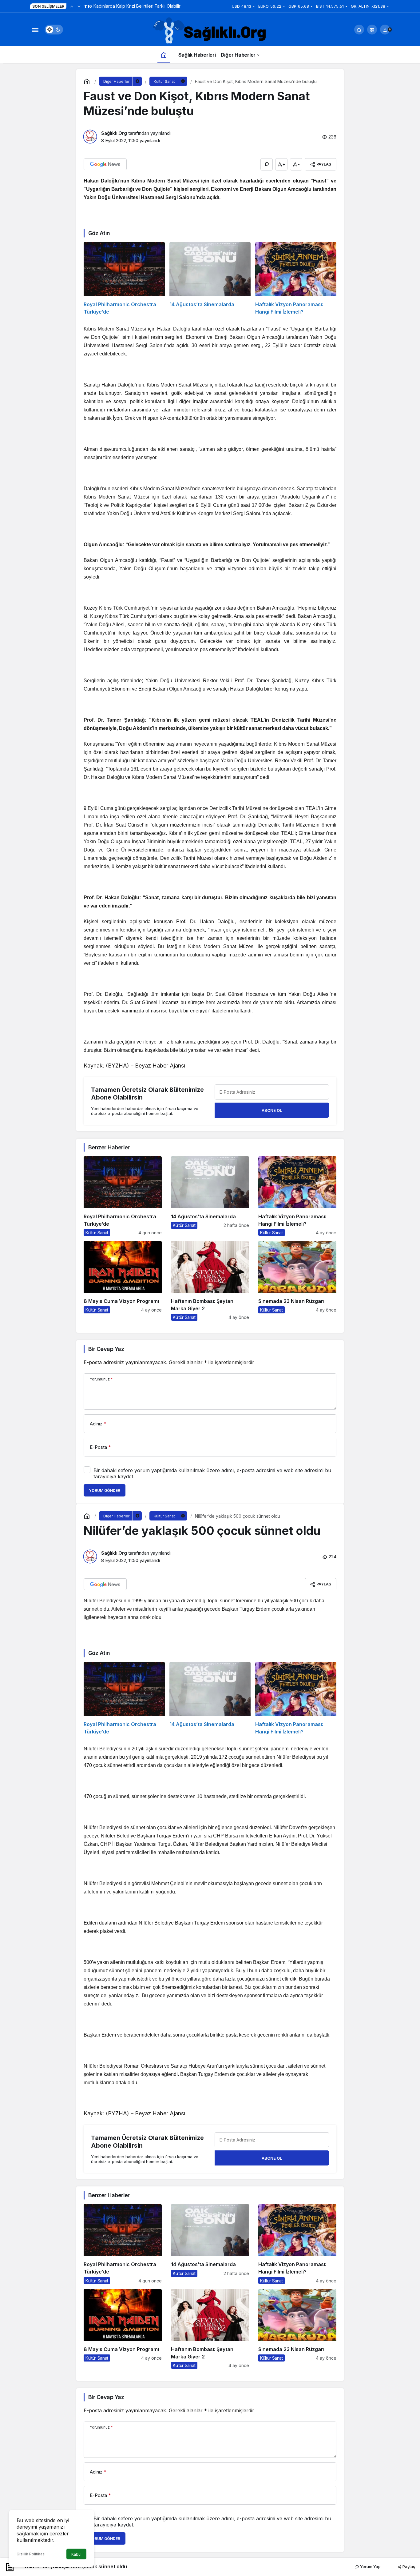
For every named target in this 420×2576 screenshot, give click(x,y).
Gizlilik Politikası (31, 2554)
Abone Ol (272, 1110)
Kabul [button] (76, 2554)
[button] (372, 30)
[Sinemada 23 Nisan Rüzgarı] (297, 1281)
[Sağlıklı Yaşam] (210, 31)
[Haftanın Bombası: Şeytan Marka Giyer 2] (210, 1281)
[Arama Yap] (359, 30)
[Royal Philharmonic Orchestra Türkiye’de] (124, 279)
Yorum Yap (370, 2566)
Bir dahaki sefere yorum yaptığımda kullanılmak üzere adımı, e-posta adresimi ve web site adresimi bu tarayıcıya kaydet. (212, 1473)
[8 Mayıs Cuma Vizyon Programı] (123, 1281)
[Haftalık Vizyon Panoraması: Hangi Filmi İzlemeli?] (296, 279)
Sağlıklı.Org (114, 133)
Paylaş (408, 2566)
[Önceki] (72, 6)
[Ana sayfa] (164, 55)
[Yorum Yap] (267, 164)
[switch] (54, 30)
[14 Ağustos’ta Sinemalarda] (210, 279)
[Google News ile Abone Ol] (105, 164)
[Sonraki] (79, 6)
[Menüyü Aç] (35, 30)
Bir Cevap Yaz (106, 1349)
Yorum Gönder (105, 1490)
